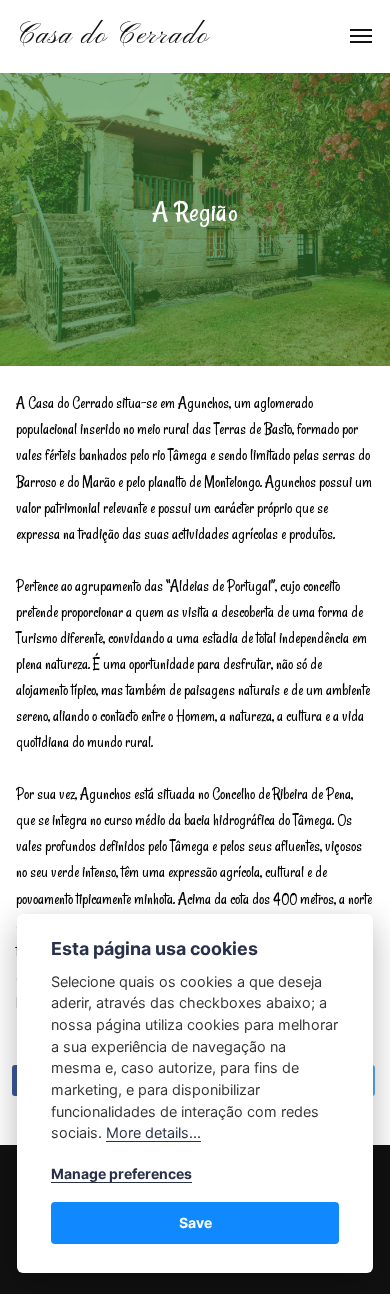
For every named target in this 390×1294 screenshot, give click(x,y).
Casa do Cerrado (112, 36)
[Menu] (350, 36)
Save (195, 1222)
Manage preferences (121, 1173)
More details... (153, 1132)
